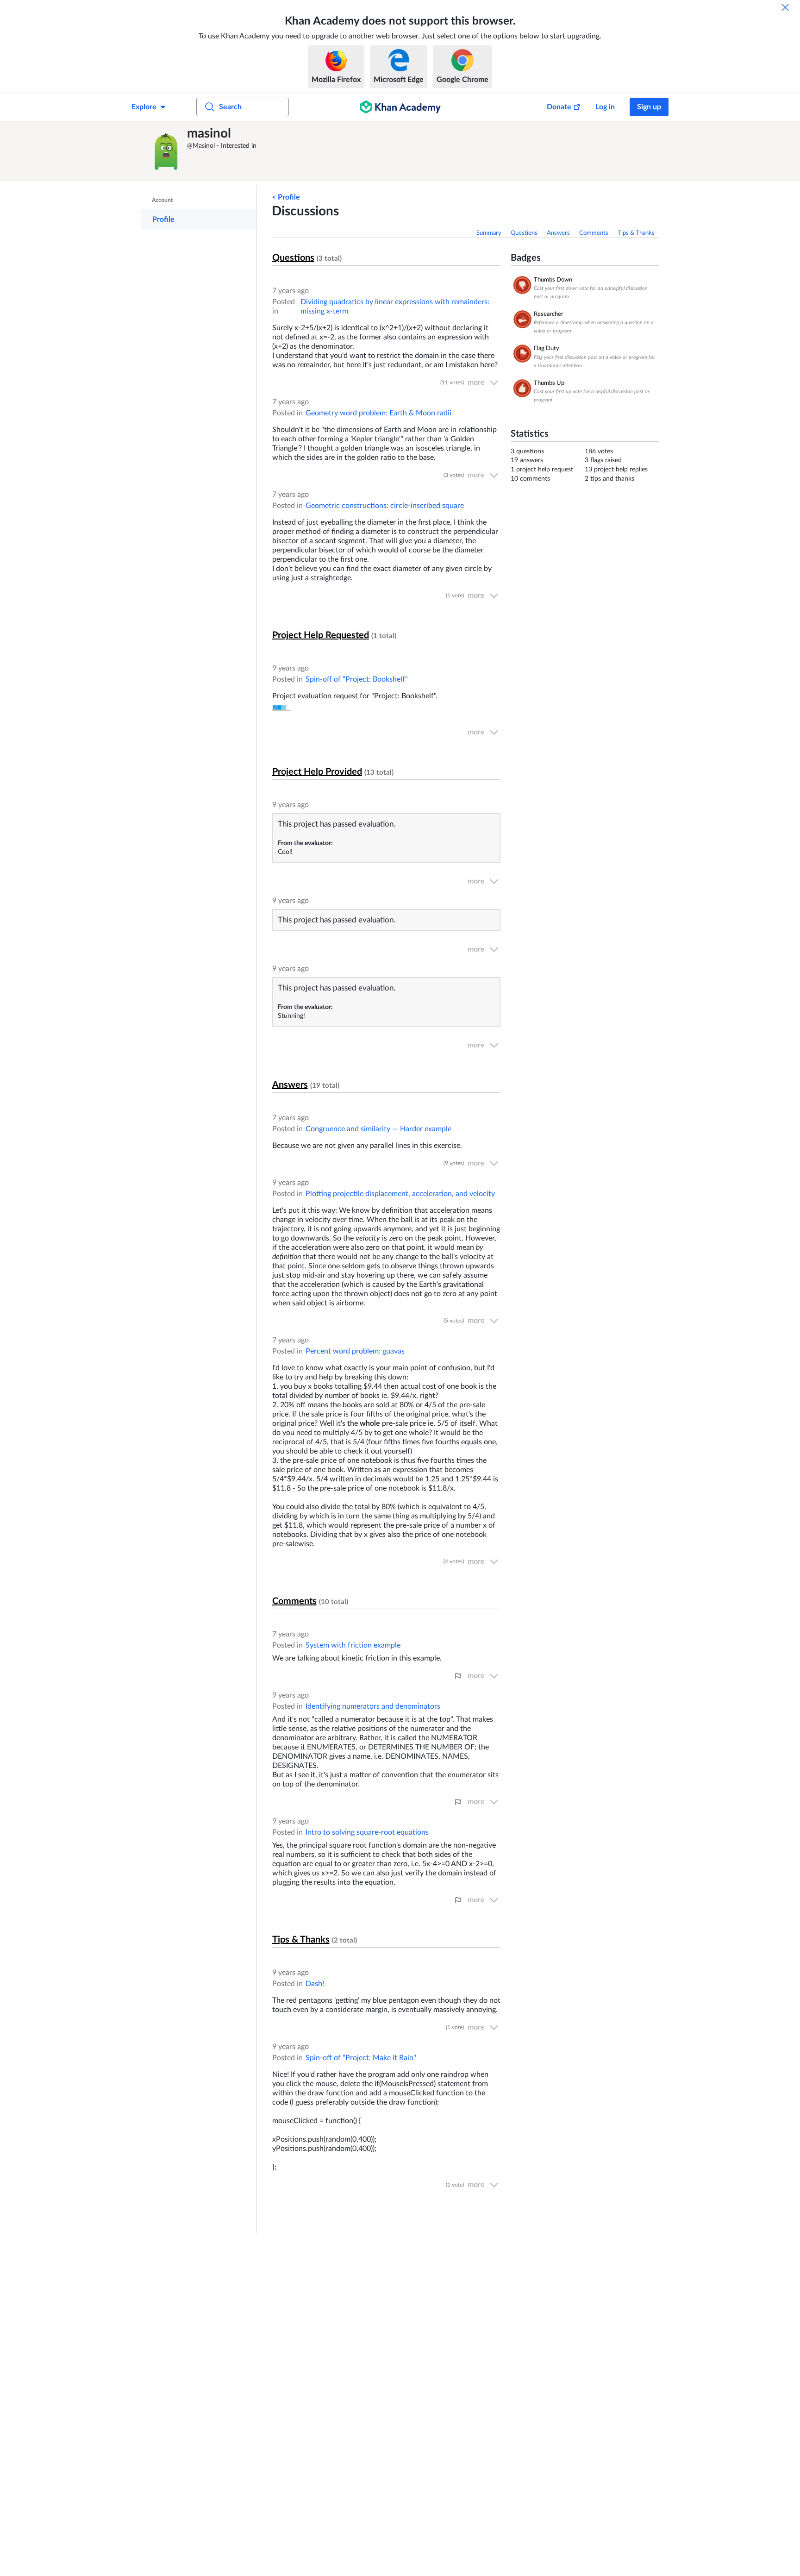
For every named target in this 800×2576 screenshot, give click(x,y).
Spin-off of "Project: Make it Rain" (361, 2058)
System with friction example (353, 1645)
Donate (559, 107)
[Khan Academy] (400, 107)
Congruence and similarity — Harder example (378, 1129)
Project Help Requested (321, 635)
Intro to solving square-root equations (367, 1832)
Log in (605, 107)
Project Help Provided (317, 772)
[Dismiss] (785, 7)
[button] (166, 151)
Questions (524, 233)
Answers (558, 233)
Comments (594, 233)
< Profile (286, 197)
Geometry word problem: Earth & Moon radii (378, 413)
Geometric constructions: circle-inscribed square (385, 506)
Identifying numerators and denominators (373, 1706)
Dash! (315, 1984)
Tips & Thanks (636, 233)
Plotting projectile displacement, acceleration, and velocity (400, 1194)
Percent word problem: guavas (355, 1351)
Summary (489, 233)
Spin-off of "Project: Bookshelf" (357, 679)
